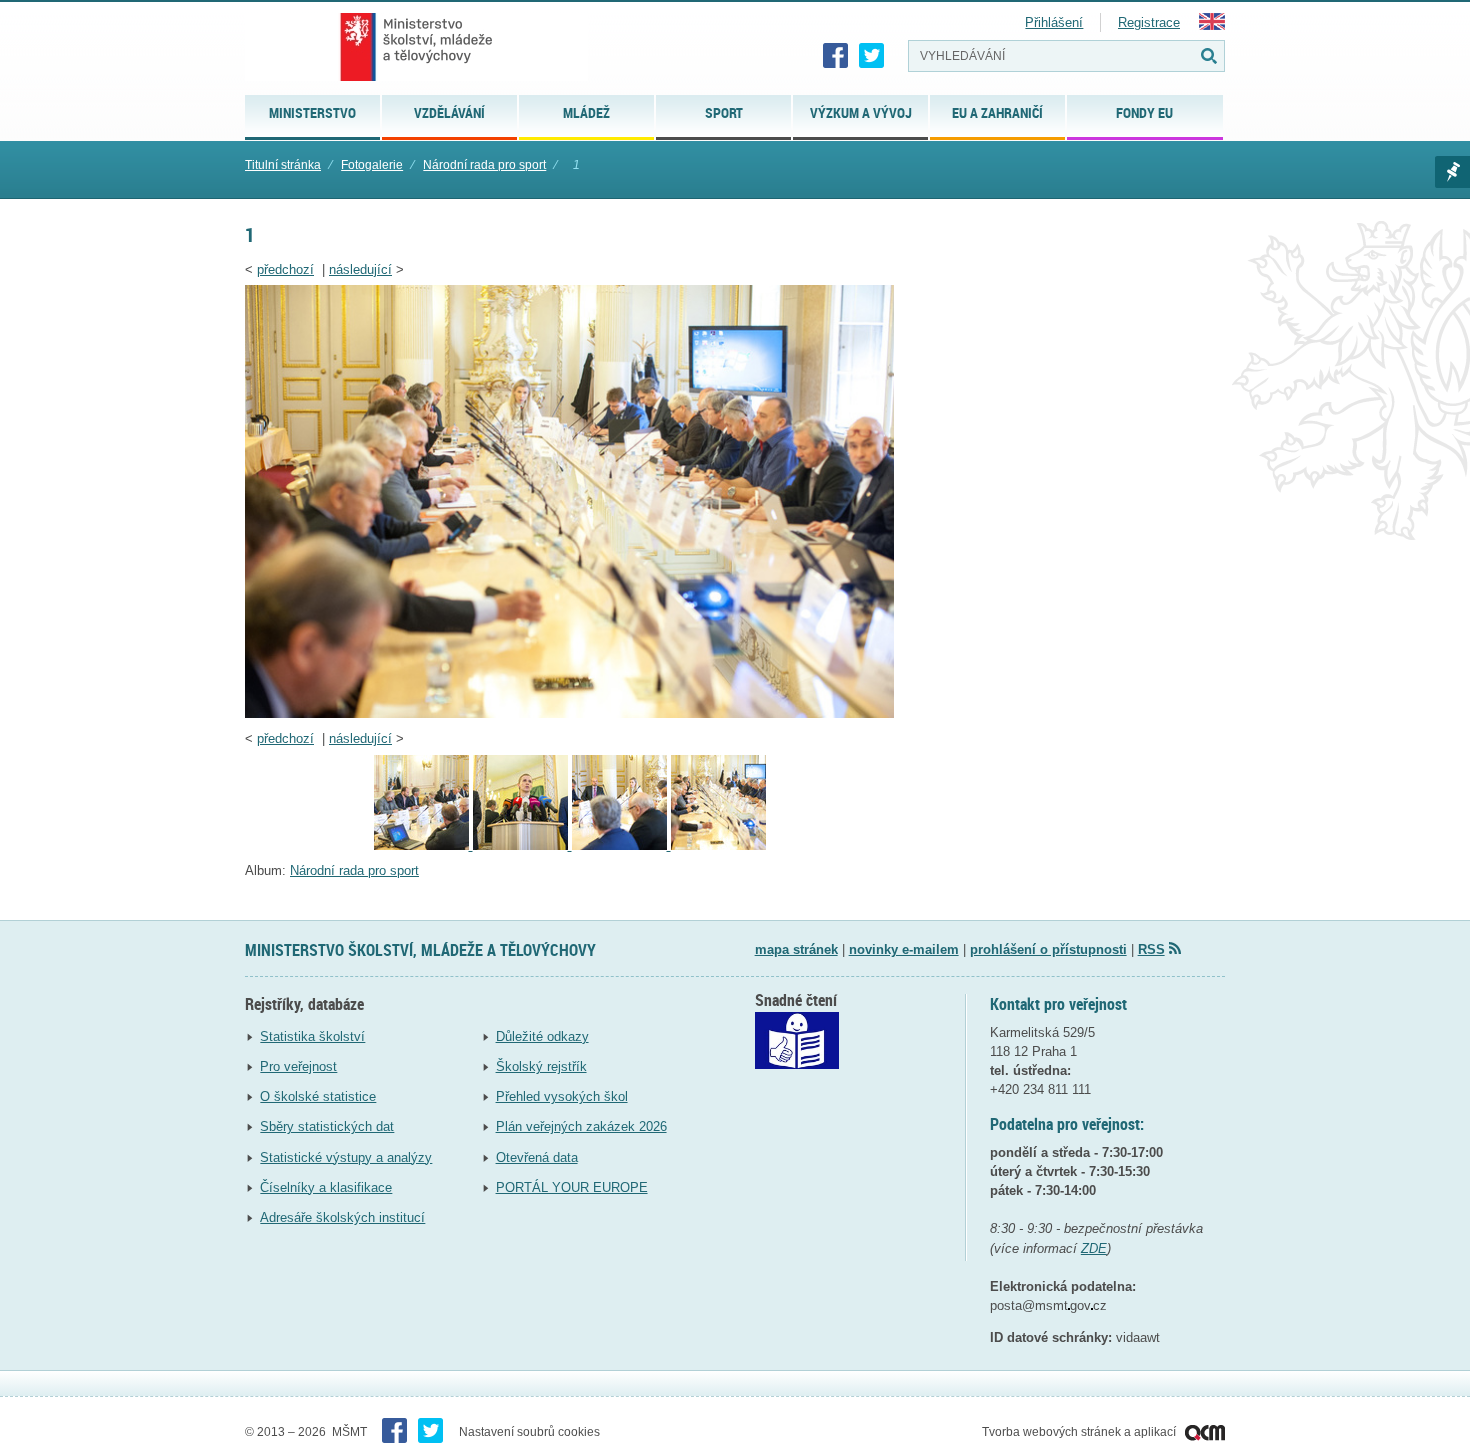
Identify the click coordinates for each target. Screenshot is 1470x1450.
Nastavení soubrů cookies (529, 1432)
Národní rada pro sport (484, 165)
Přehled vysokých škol (562, 1096)
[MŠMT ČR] (416, 47)
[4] (423, 845)
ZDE (1094, 1248)
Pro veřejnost (298, 1066)
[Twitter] (872, 56)
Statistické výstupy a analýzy (346, 1157)
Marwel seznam (1452, 172)
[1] (569, 713)
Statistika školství (312, 1036)
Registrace (1149, 22)
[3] (522, 845)
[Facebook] (836, 56)
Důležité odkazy (542, 1036)
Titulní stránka (283, 165)
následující (360, 269)
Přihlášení (1054, 22)
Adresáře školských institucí (342, 1217)
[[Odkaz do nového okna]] (797, 1064)
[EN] (1212, 25)
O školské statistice (318, 1096)
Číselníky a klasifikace (326, 1187)
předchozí (285, 269)
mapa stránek (796, 949)
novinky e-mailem (904, 949)
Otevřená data (537, 1157)
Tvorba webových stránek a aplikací (1080, 1432)
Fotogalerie (372, 165)
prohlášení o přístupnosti (1048, 949)
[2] (621, 845)
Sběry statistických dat (327, 1126)
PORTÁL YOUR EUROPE (572, 1187)
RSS (1151, 949)
